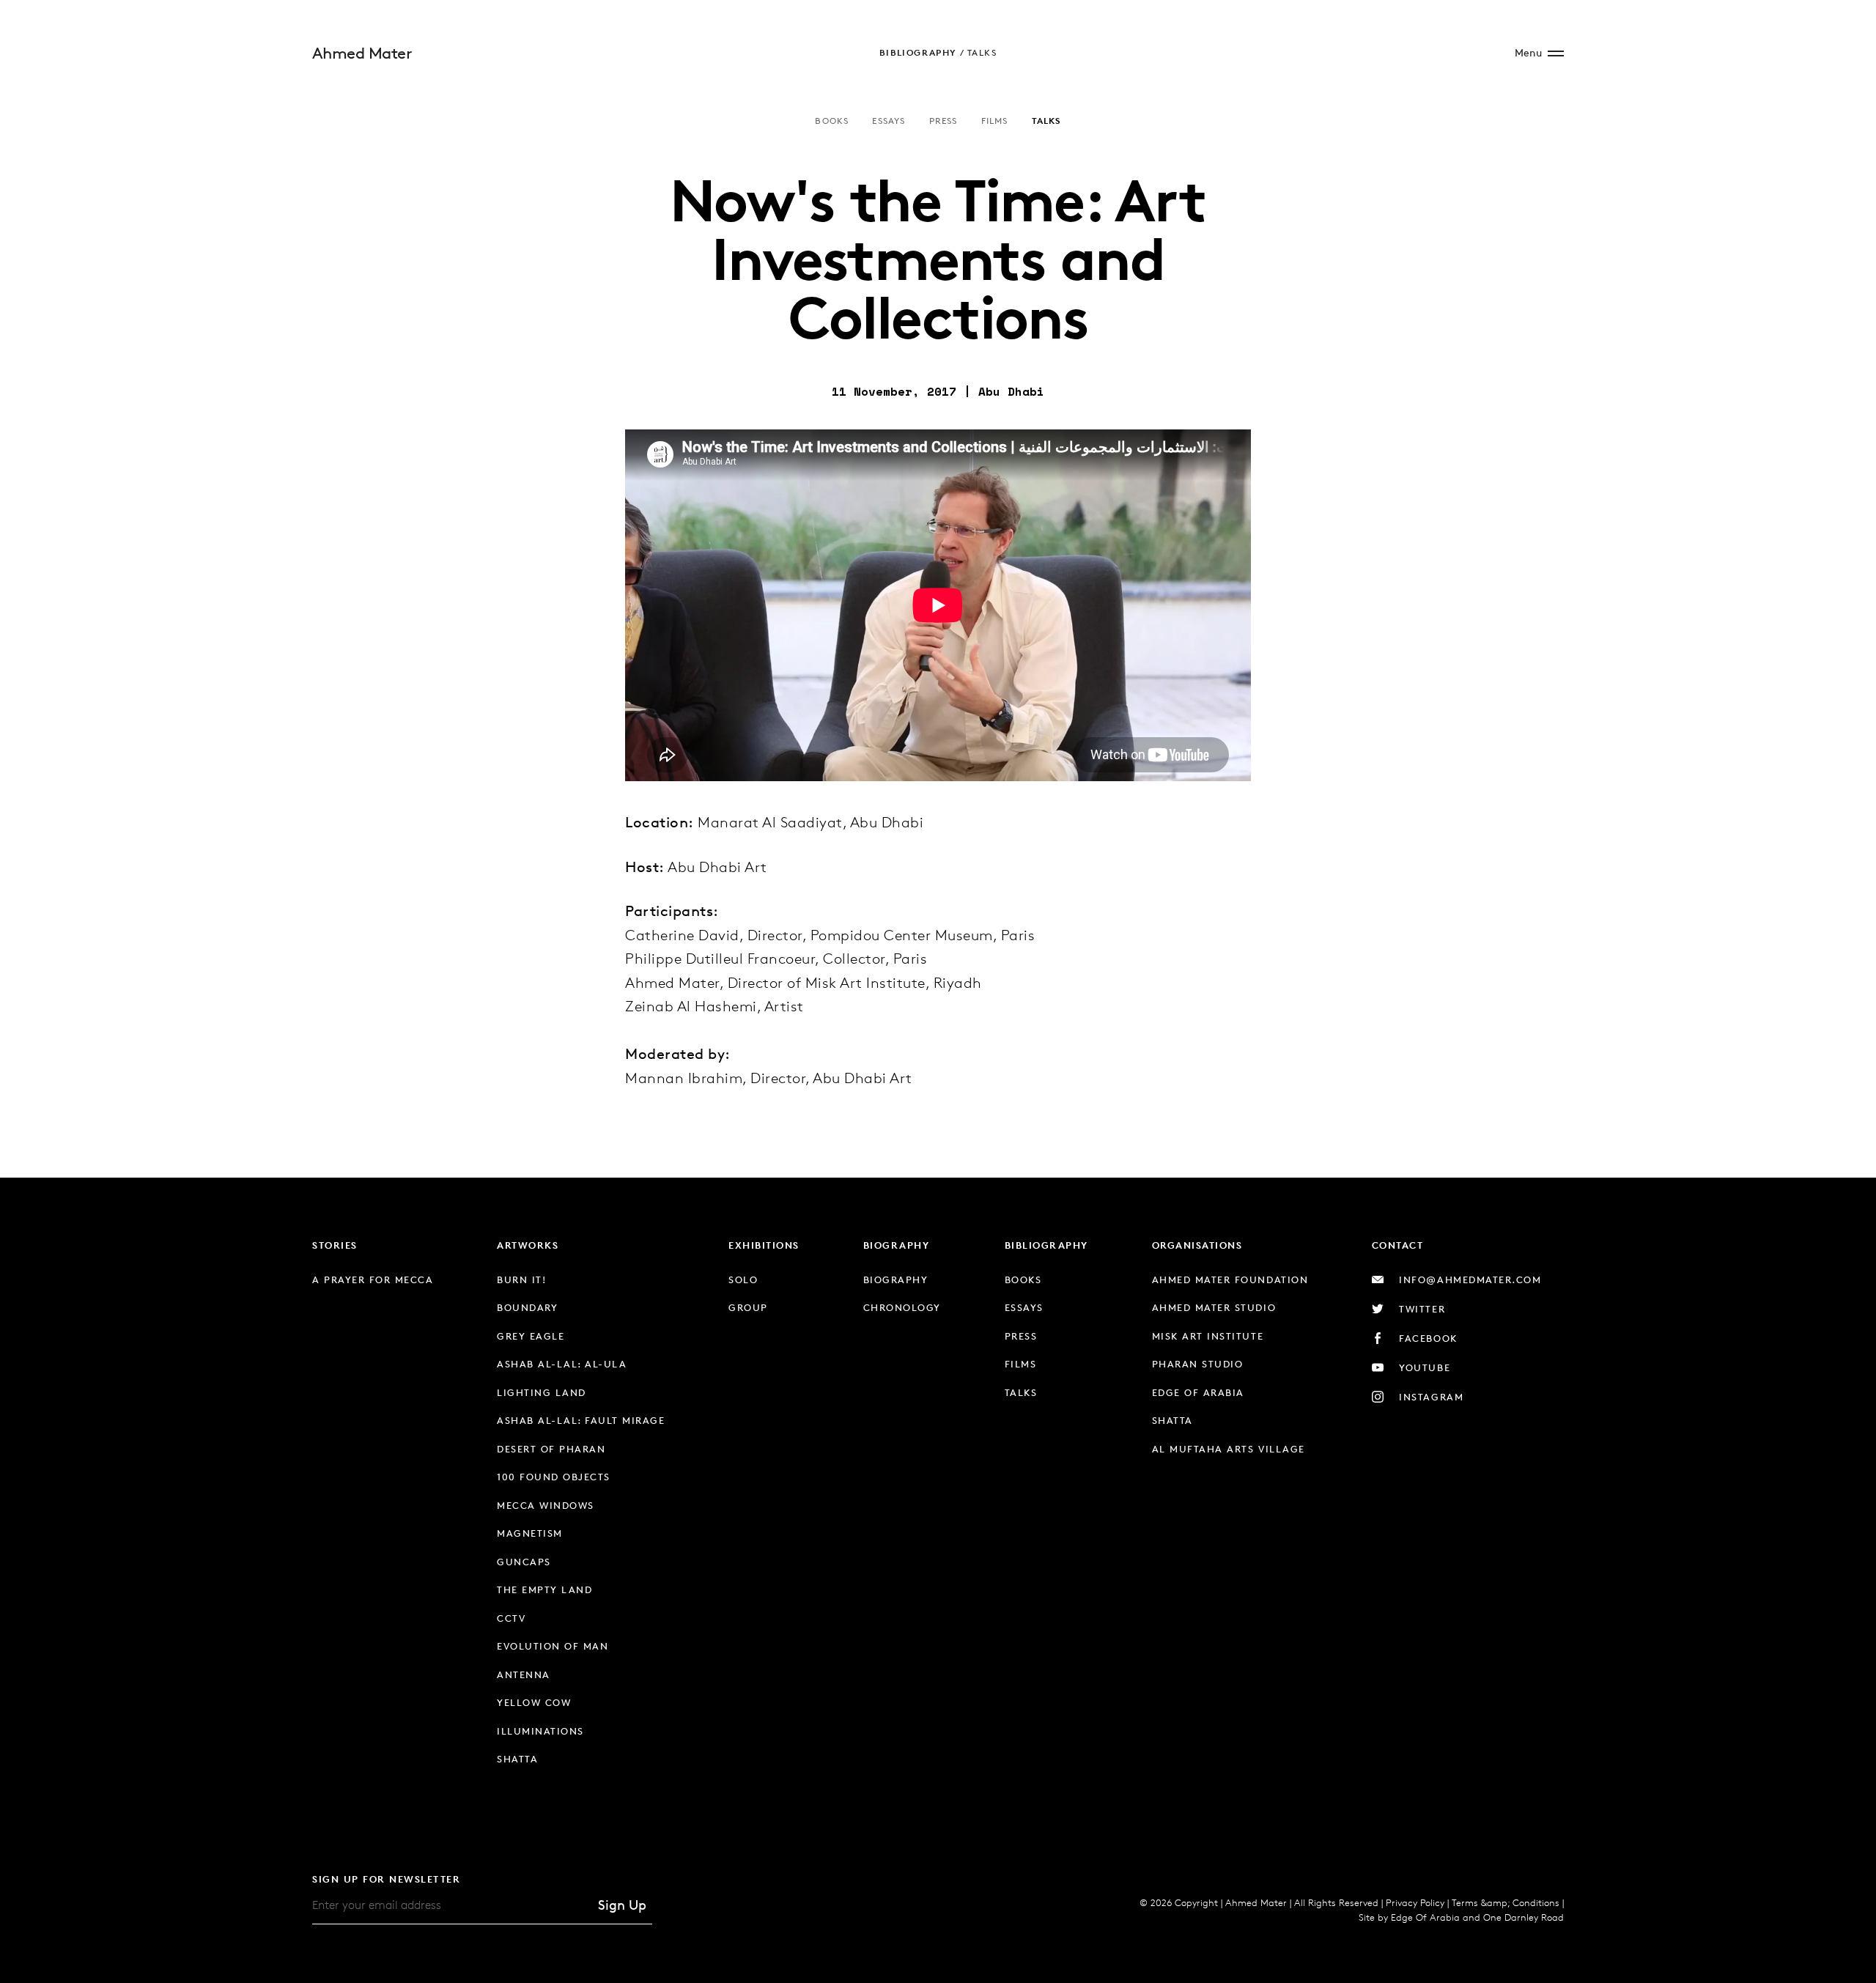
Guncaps (524, 1562)
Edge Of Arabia (1425, 1917)
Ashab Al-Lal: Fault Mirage (581, 1420)
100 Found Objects (554, 1477)
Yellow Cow (534, 1702)
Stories (335, 1245)
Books (832, 121)
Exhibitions (764, 1245)
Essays (889, 121)
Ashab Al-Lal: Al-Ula (562, 1364)
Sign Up (622, 1905)
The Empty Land (544, 1589)
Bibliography (918, 52)
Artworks (528, 1245)
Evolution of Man (553, 1646)
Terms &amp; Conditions (1506, 1902)
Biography (897, 1245)
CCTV (511, 1618)
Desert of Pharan (551, 1449)
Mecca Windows (546, 1505)
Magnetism (530, 1533)
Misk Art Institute (1208, 1336)
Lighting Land (542, 1392)
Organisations (1197, 1245)
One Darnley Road (1524, 1917)
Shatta (517, 1759)
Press (943, 121)
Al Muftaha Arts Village (1229, 1449)
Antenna (524, 1674)
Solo (743, 1279)
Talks (982, 52)
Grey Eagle (531, 1336)
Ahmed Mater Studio (1214, 1307)
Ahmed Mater (362, 53)
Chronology (902, 1307)
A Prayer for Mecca (373, 1279)
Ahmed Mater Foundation (1230, 1279)
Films (995, 121)
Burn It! (521, 1279)
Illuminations (540, 1731)
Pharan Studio (1198, 1364)
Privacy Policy (1415, 1902)
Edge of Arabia (1198, 1392)
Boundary (527, 1307)
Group (748, 1307)
